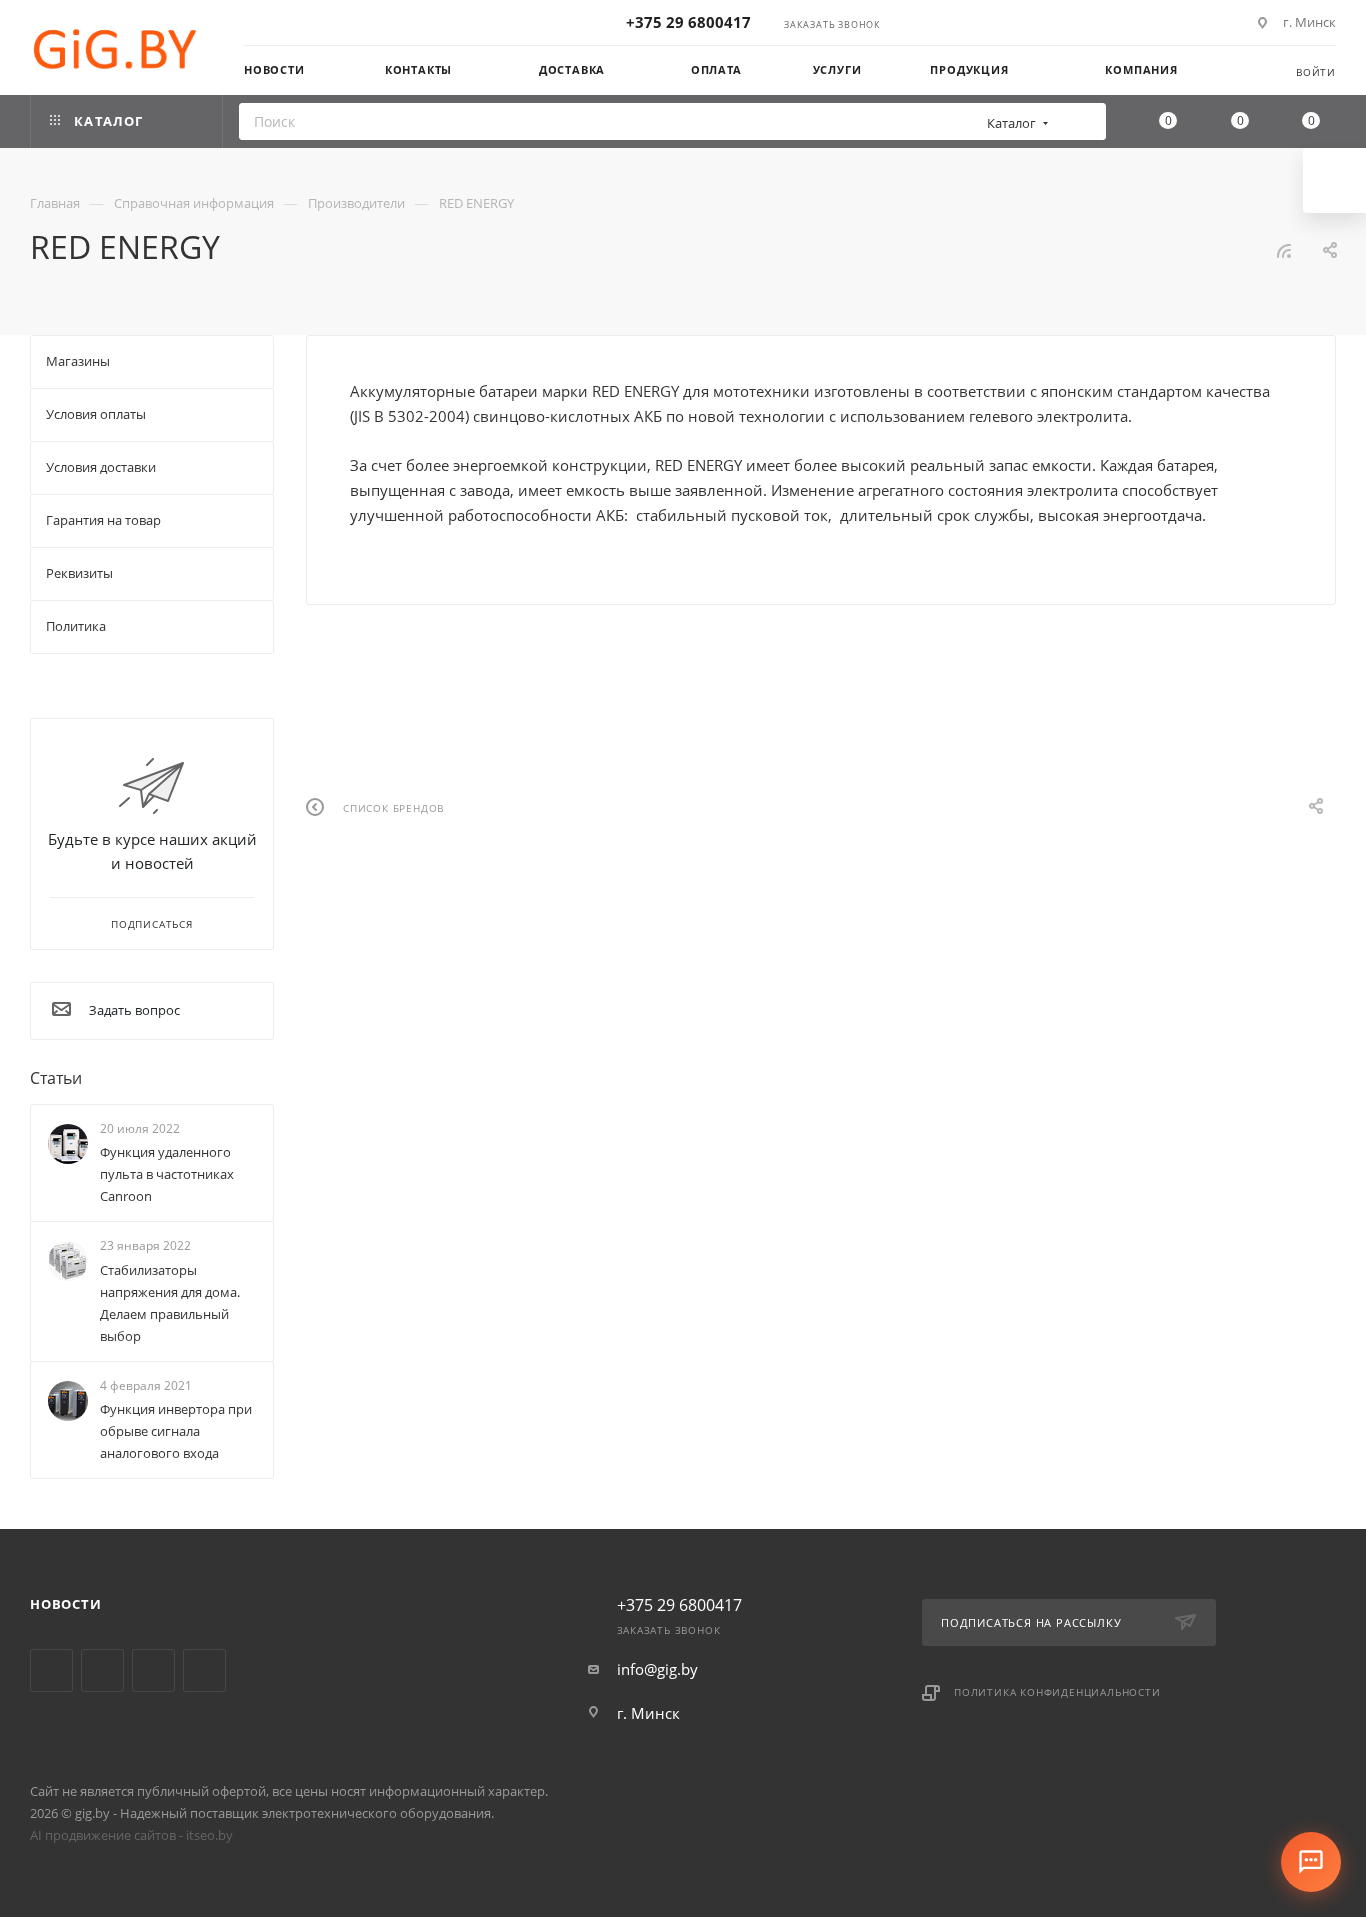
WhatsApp (204, 1670)
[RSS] (1284, 250)
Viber (153, 1670)
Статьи (56, 1078)
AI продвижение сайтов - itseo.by (131, 1835)
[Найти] (1084, 121)
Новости (66, 1604)
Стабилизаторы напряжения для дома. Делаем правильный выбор (170, 1303)
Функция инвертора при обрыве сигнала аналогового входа (176, 1431)
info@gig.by (657, 1669)
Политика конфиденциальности (1057, 1692)
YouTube (102, 1670)
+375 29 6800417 (688, 22)
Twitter (51, 1670)
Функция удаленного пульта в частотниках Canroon (167, 1174)
